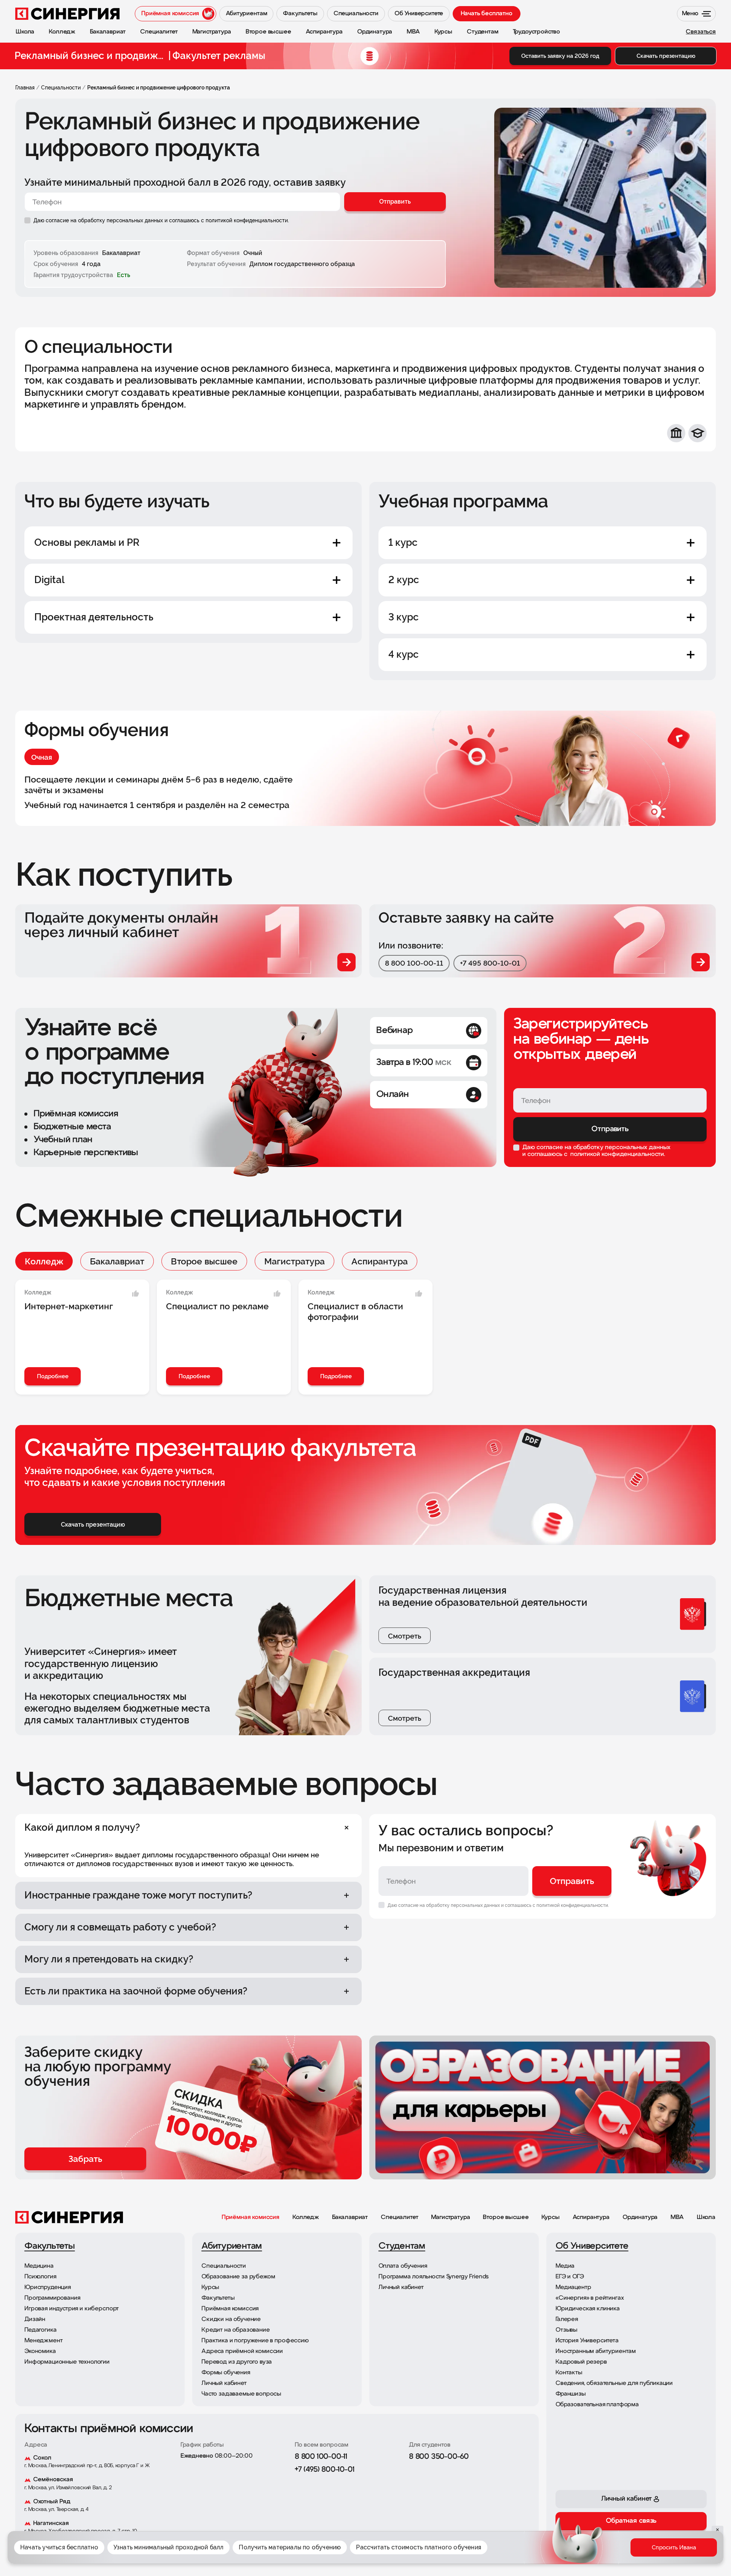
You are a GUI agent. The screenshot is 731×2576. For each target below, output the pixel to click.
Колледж (44, 1261)
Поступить (637, 2553)
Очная (42, 757)
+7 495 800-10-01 (490, 963)
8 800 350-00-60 (439, 2457)
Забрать (85, 2159)
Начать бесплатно (486, 14)
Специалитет (399, 2217)
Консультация (677, 2553)
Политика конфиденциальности (492, 2538)
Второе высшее (204, 1261)
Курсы (550, 2217)
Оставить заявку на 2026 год (560, 56)
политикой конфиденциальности (616, 1154)
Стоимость (601, 2553)
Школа (706, 2217)
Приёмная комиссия (251, 2217)
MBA (677, 2217)
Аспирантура (380, 1261)
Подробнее (53, 1376)
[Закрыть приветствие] (539, 2516)
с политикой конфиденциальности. (245, 220)
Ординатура (640, 2217)
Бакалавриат (117, 1261)
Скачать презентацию (666, 56)
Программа (563, 2553)
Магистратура (294, 1261)
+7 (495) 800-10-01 (324, 2470)
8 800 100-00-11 (414, 963)
